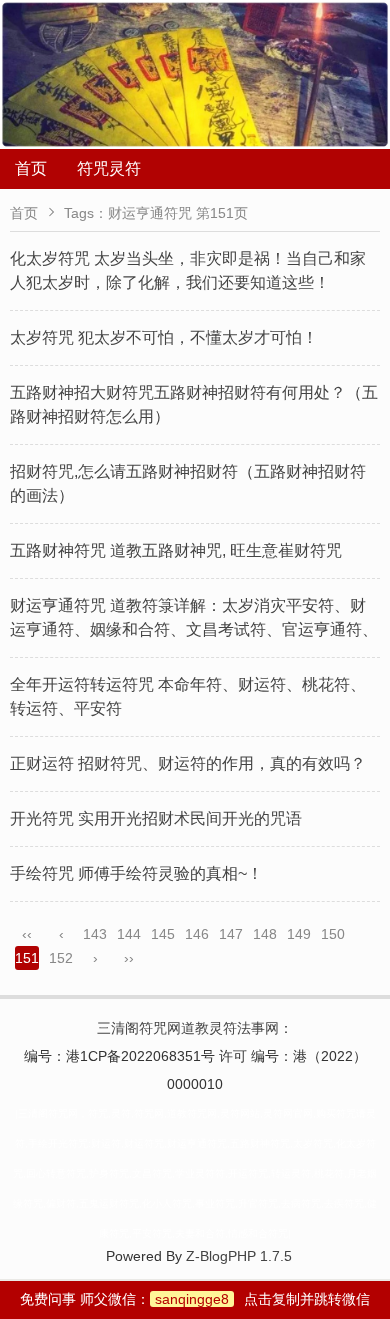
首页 (31, 168)
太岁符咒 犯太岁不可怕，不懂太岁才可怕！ (164, 337)
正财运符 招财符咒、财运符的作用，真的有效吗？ (188, 763)
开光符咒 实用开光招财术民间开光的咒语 (156, 818)
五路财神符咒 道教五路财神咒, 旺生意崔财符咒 (176, 550)
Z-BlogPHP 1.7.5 (239, 1256)
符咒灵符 (109, 168)
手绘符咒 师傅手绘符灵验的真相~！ (136, 873)
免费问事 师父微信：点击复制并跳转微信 (195, 1299)
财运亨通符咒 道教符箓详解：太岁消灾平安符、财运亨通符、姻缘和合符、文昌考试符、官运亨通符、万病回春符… (194, 629)
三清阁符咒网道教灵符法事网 (188, 1028)
